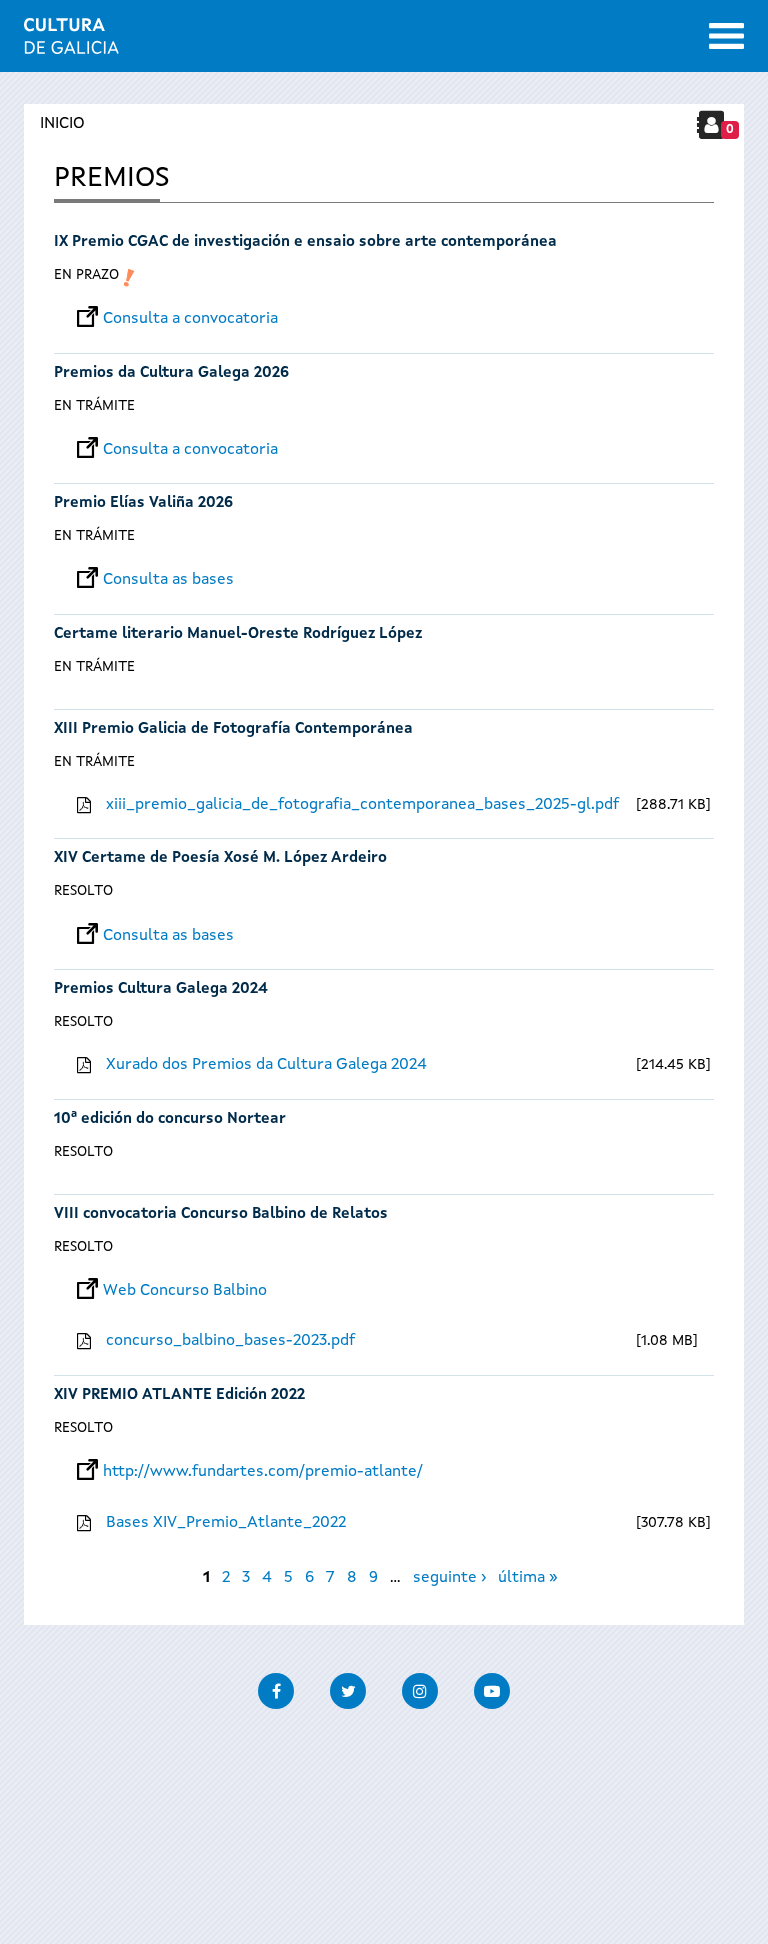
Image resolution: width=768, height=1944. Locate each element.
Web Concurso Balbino (185, 1291)
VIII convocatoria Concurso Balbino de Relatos (221, 1214)
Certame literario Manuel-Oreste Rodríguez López (238, 634)
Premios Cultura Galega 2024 (161, 989)
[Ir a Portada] (71, 42)
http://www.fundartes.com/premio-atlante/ (263, 1472)
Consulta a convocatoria (190, 319)
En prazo (86, 275)
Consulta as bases (168, 580)
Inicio (62, 124)
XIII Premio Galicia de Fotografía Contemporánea (233, 729)
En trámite (94, 406)
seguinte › (449, 1578)
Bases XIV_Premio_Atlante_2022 (226, 1523)
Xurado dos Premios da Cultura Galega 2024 (266, 1065)
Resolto (83, 891)
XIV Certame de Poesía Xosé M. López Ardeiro (220, 858)
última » (528, 1578)
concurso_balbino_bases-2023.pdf (230, 1341)
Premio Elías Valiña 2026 (143, 503)
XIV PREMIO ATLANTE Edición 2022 (179, 1395)
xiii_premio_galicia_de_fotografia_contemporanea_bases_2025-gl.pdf (362, 805)
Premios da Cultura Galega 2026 (171, 373)
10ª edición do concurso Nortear (170, 1119)
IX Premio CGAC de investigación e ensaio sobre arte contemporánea (305, 242)
